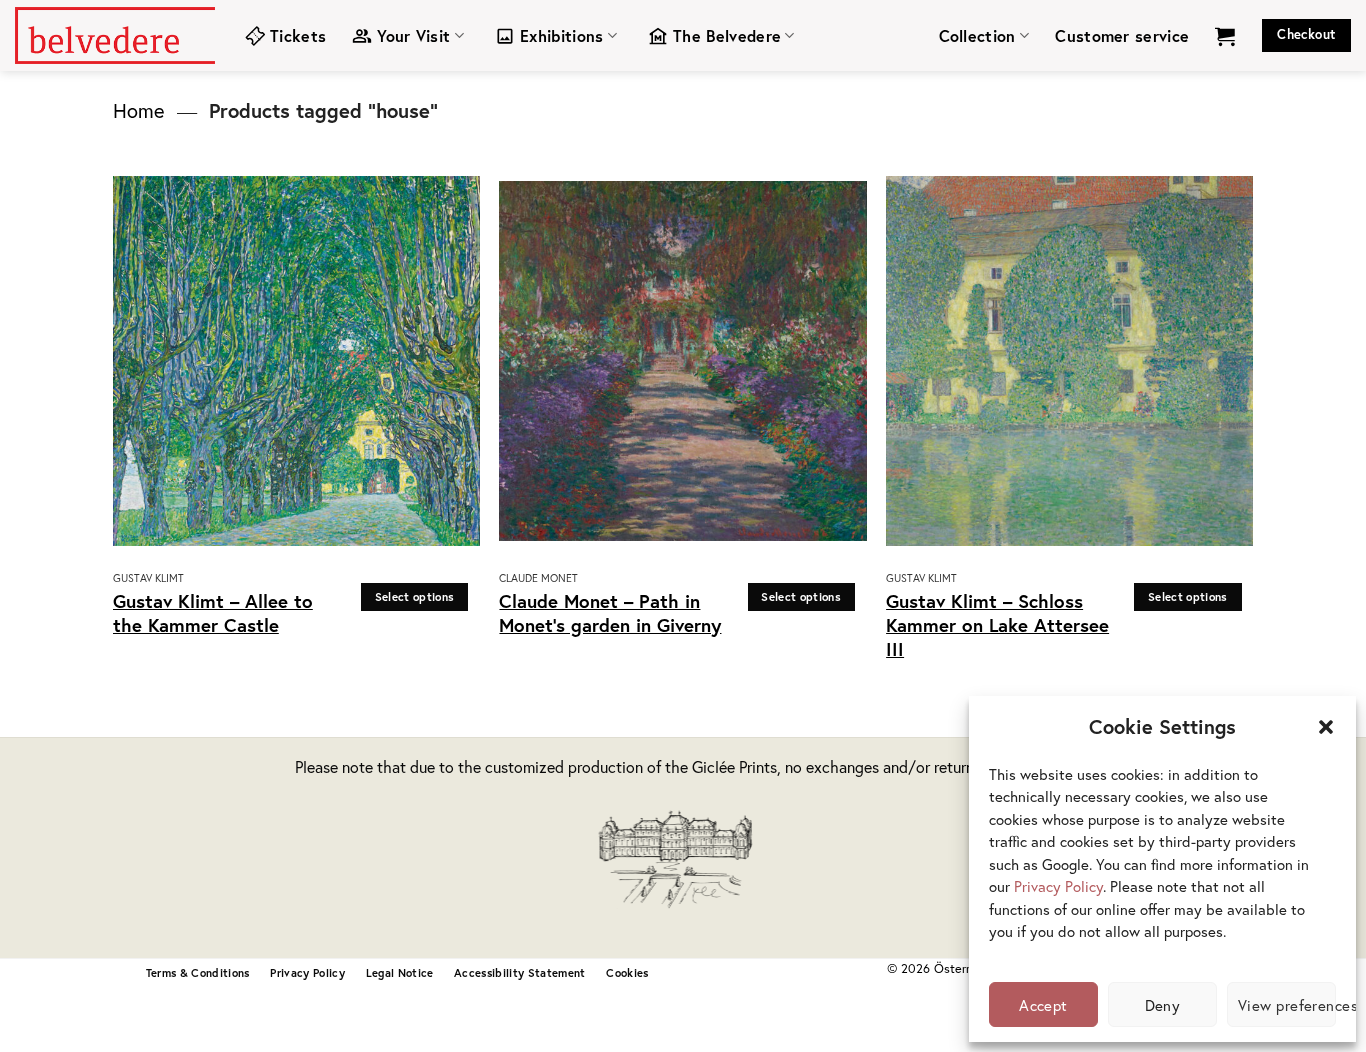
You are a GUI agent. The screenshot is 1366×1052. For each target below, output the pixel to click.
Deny (1163, 1005)
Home (139, 110)
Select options (415, 596)
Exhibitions (562, 35)
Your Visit (413, 35)
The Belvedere (727, 35)
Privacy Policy (1058, 886)
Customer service (1122, 35)
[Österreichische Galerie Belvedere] (115, 35)
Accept (1043, 1005)
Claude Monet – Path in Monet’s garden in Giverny (610, 613)
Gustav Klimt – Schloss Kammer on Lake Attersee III (997, 625)
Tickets (298, 35)
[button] (1326, 727)
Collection (977, 35)
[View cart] (1225, 36)
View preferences (1287, 1005)
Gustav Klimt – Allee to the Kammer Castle (213, 613)
